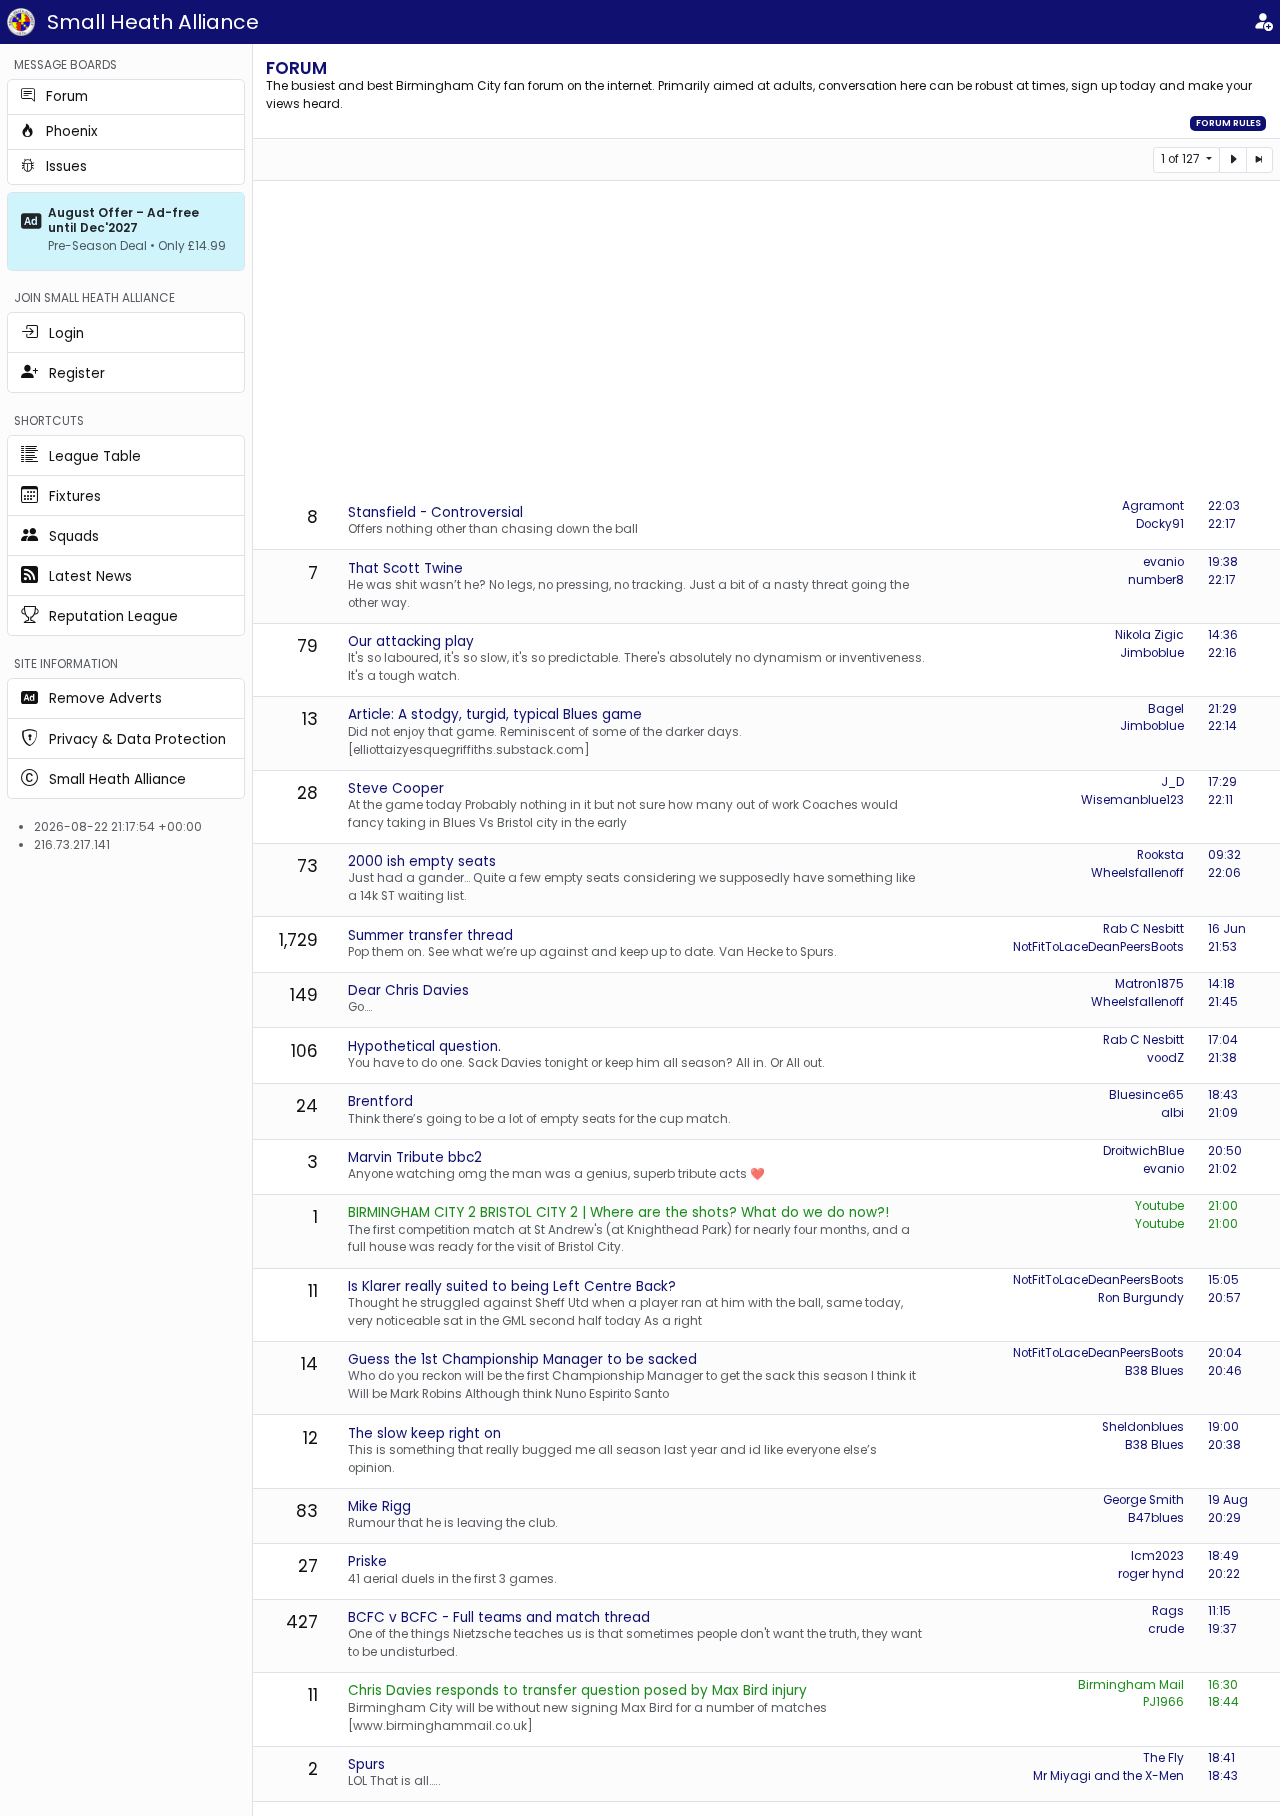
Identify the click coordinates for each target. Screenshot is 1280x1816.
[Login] (1263, 22)
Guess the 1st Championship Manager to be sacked (522, 1359)
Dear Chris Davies (408, 990)
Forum (296, 68)
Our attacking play (411, 641)
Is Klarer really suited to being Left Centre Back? (512, 1286)
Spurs (366, 1764)
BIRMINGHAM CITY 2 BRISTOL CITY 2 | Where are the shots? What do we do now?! (618, 1212)
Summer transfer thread (430, 935)
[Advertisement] (772, 341)
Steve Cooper (396, 788)
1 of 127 (1182, 159)
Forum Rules (1228, 123)
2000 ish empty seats (422, 861)
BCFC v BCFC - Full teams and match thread (499, 1617)
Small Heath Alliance (153, 22)
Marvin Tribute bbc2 (415, 1157)
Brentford (380, 1101)
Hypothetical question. (424, 1046)
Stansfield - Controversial (435, 512)
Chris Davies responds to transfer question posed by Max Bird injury (577, 1690)
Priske (367, 1561)
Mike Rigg (379, 1506)
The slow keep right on (424, 1433)
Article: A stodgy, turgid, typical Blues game (495, 714)
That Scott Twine (405, 568)
